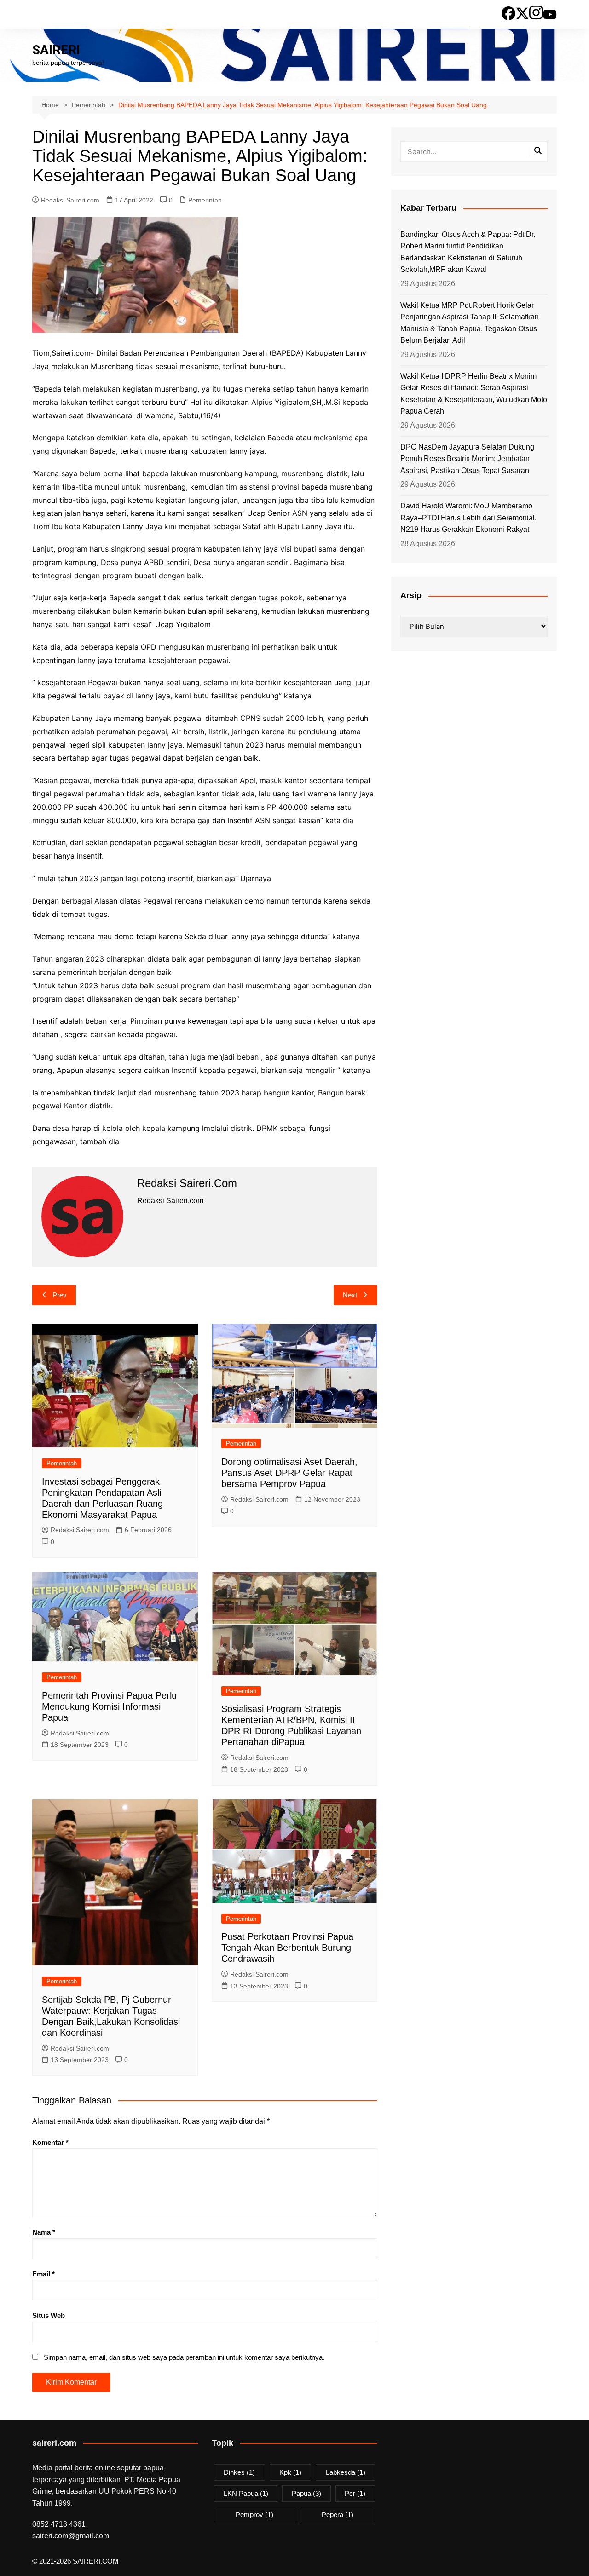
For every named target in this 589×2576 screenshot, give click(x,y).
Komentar (50, 2142)
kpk (290, 2472)
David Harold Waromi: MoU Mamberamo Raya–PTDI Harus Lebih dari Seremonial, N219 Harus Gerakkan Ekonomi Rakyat (468, 518)
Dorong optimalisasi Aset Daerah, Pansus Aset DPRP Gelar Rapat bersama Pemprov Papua (289, 1473)
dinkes (239, 2472)
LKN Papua (246, 2493)
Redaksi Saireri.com (70, 200)
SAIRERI (56, 50)
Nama (44, 2232)
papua (306, 2493)
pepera (338, 2515)
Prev (60, 1295)
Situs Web (49, 2315)
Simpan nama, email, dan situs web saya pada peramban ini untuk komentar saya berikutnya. (184, 2357)
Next (350, 1295)
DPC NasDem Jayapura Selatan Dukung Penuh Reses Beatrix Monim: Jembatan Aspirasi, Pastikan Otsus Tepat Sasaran (467, 459)
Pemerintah (205, 200)
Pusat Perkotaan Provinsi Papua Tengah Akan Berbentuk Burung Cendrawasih (287, 1948)
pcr (355, 2493)
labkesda (346, 2472)
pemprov (254, 2515)
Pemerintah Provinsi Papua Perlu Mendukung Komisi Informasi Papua (109, 1706)
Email (43, 2274)
